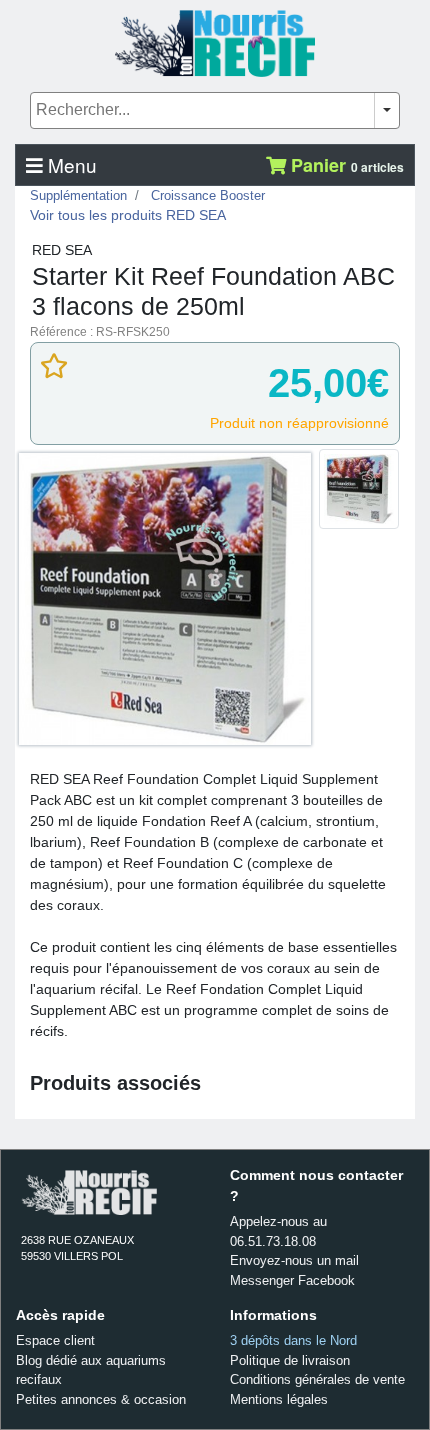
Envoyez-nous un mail (294, 1260)
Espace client (55, 1340)
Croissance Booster (208, 195)
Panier (345, 165)
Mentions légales (279, 1399)
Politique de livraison (290, 1360)
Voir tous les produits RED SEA (128, 215)
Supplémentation (78, 195)
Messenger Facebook (292, 1280)
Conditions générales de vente (317, 1379)
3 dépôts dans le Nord (293, 1340)
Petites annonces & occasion (101, 1399)
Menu (70, 164)
